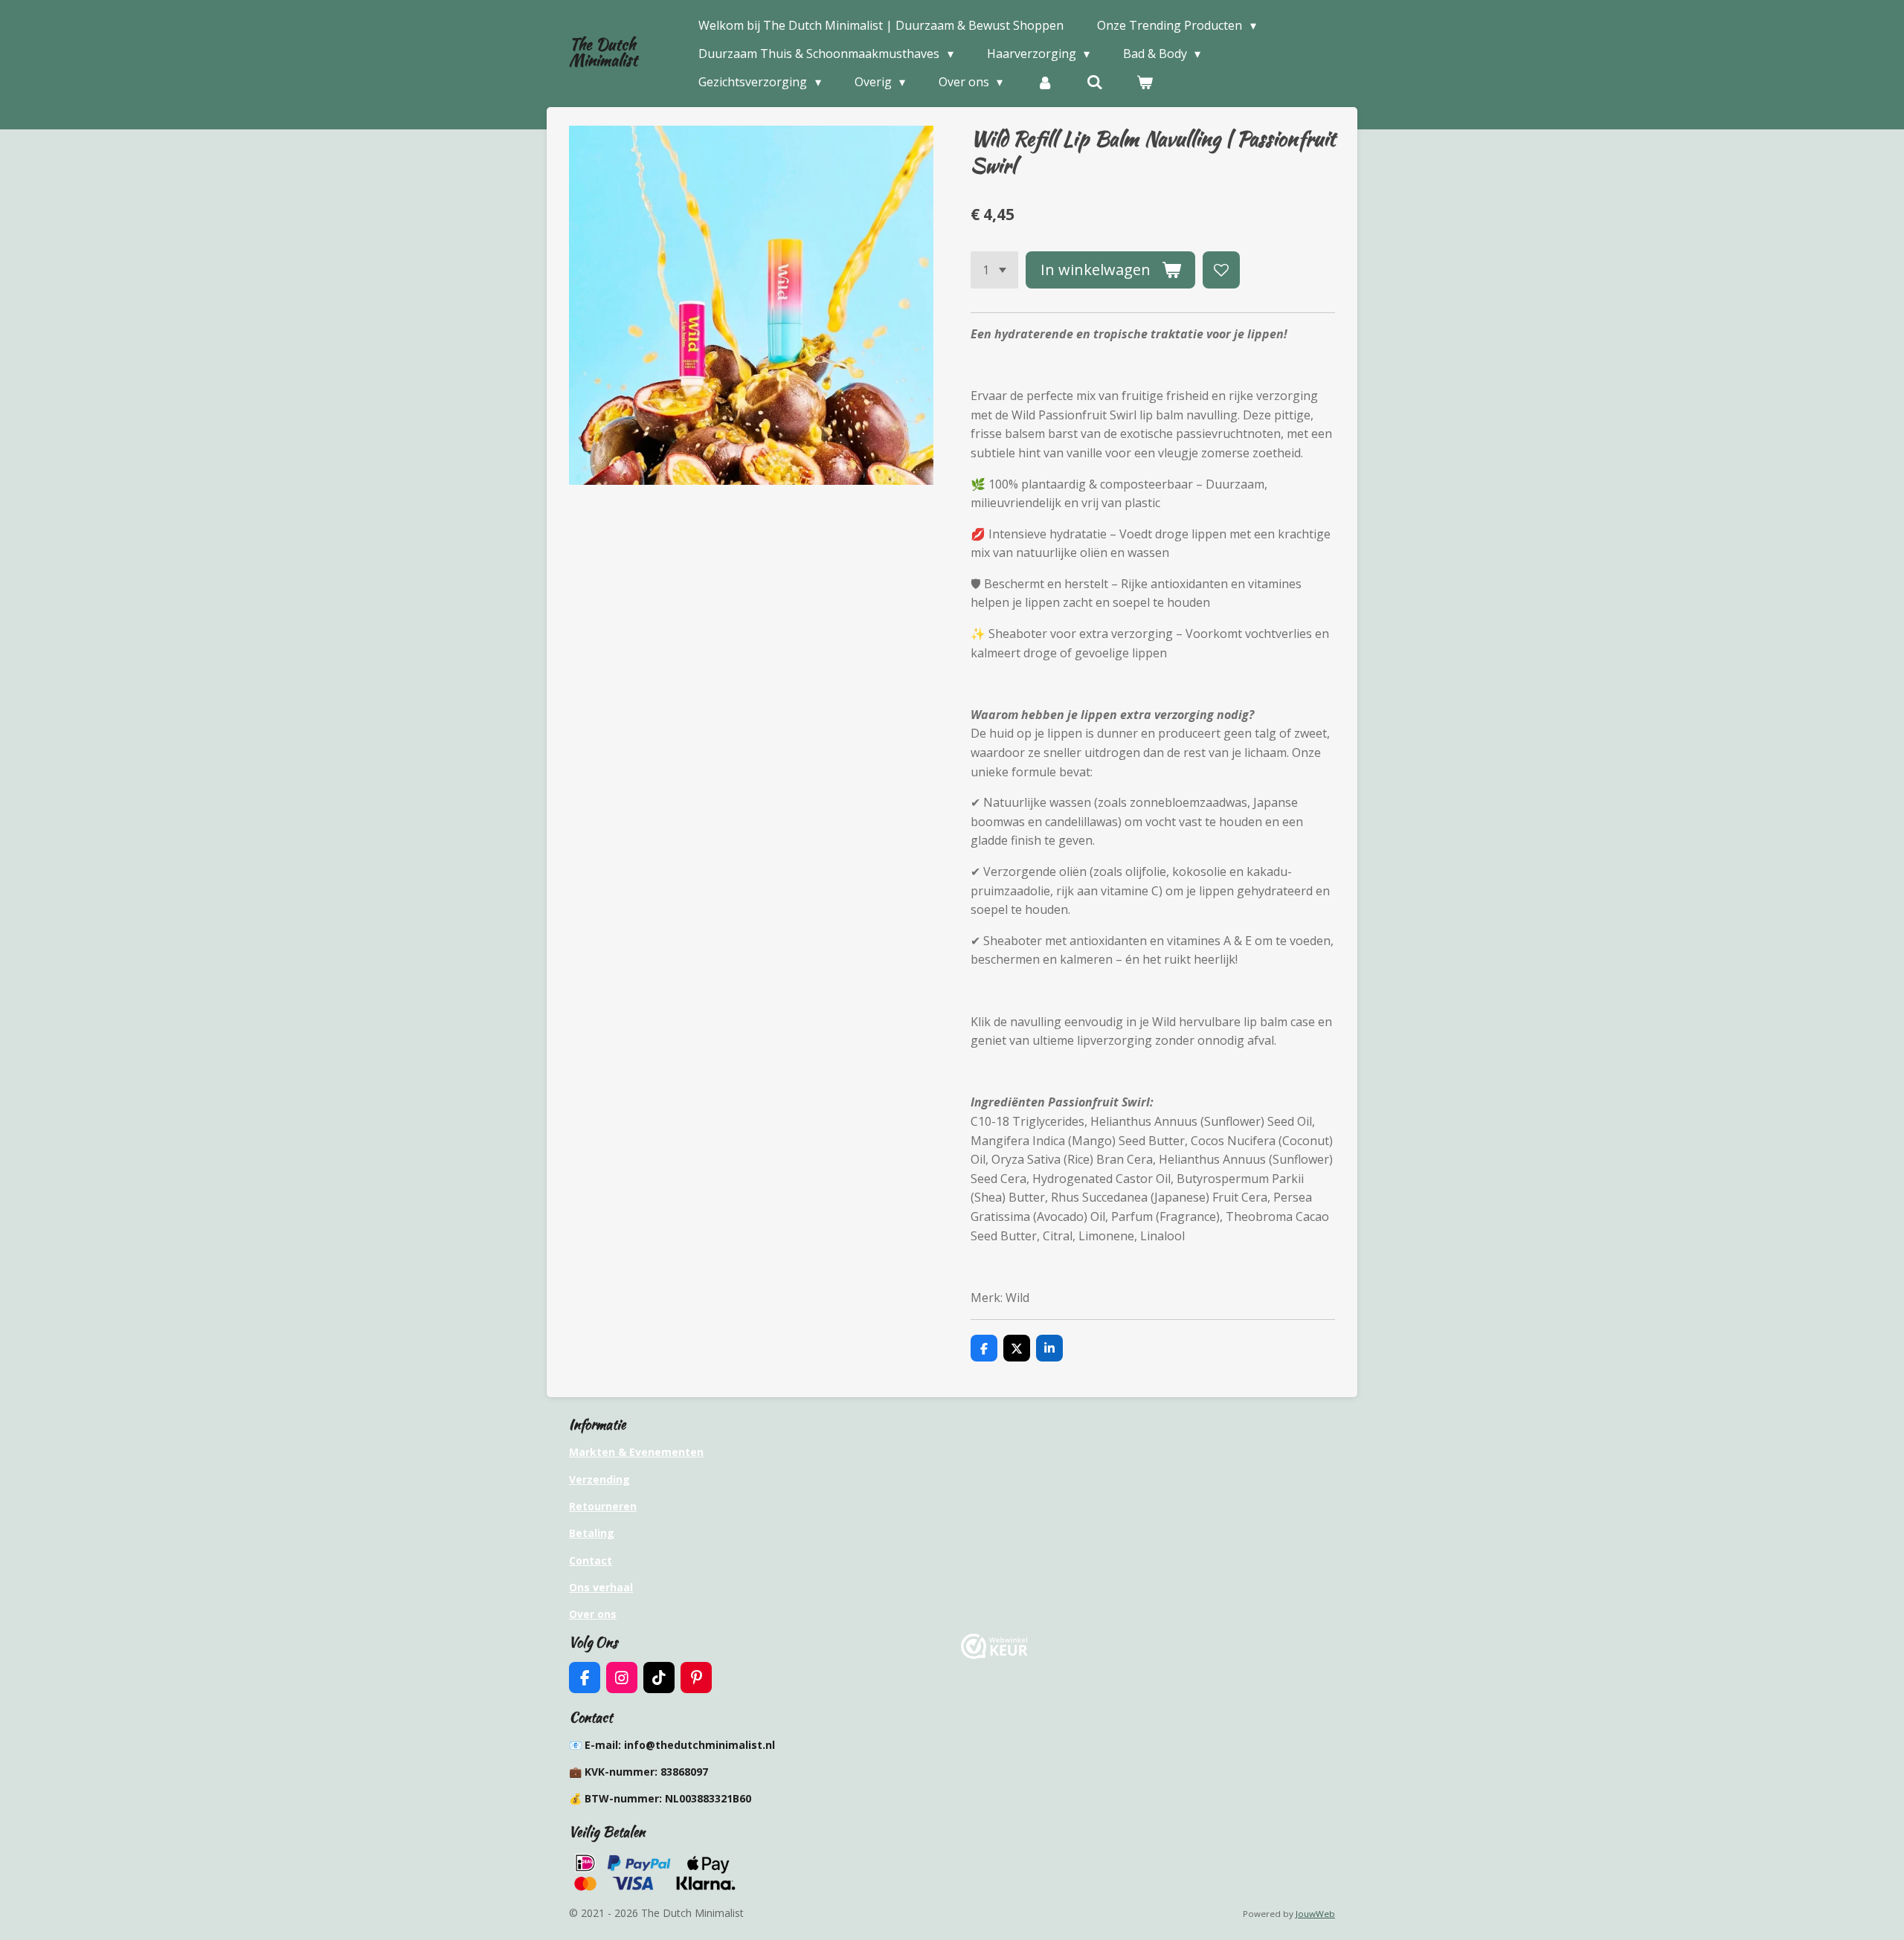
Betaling (592, 1533)
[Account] (1044, 82)
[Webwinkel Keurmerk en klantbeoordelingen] (994, 1655)
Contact (591, 1560)
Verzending (599, 1479)
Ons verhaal (601, 1587)
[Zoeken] (1095, 82)
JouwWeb (1315, 1914)
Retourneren (603, 1506)
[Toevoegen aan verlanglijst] (1221, 270)
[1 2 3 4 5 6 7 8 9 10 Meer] (994, 270)
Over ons (593, 1614)
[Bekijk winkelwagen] (1145, 82)
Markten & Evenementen (636, 1452)
